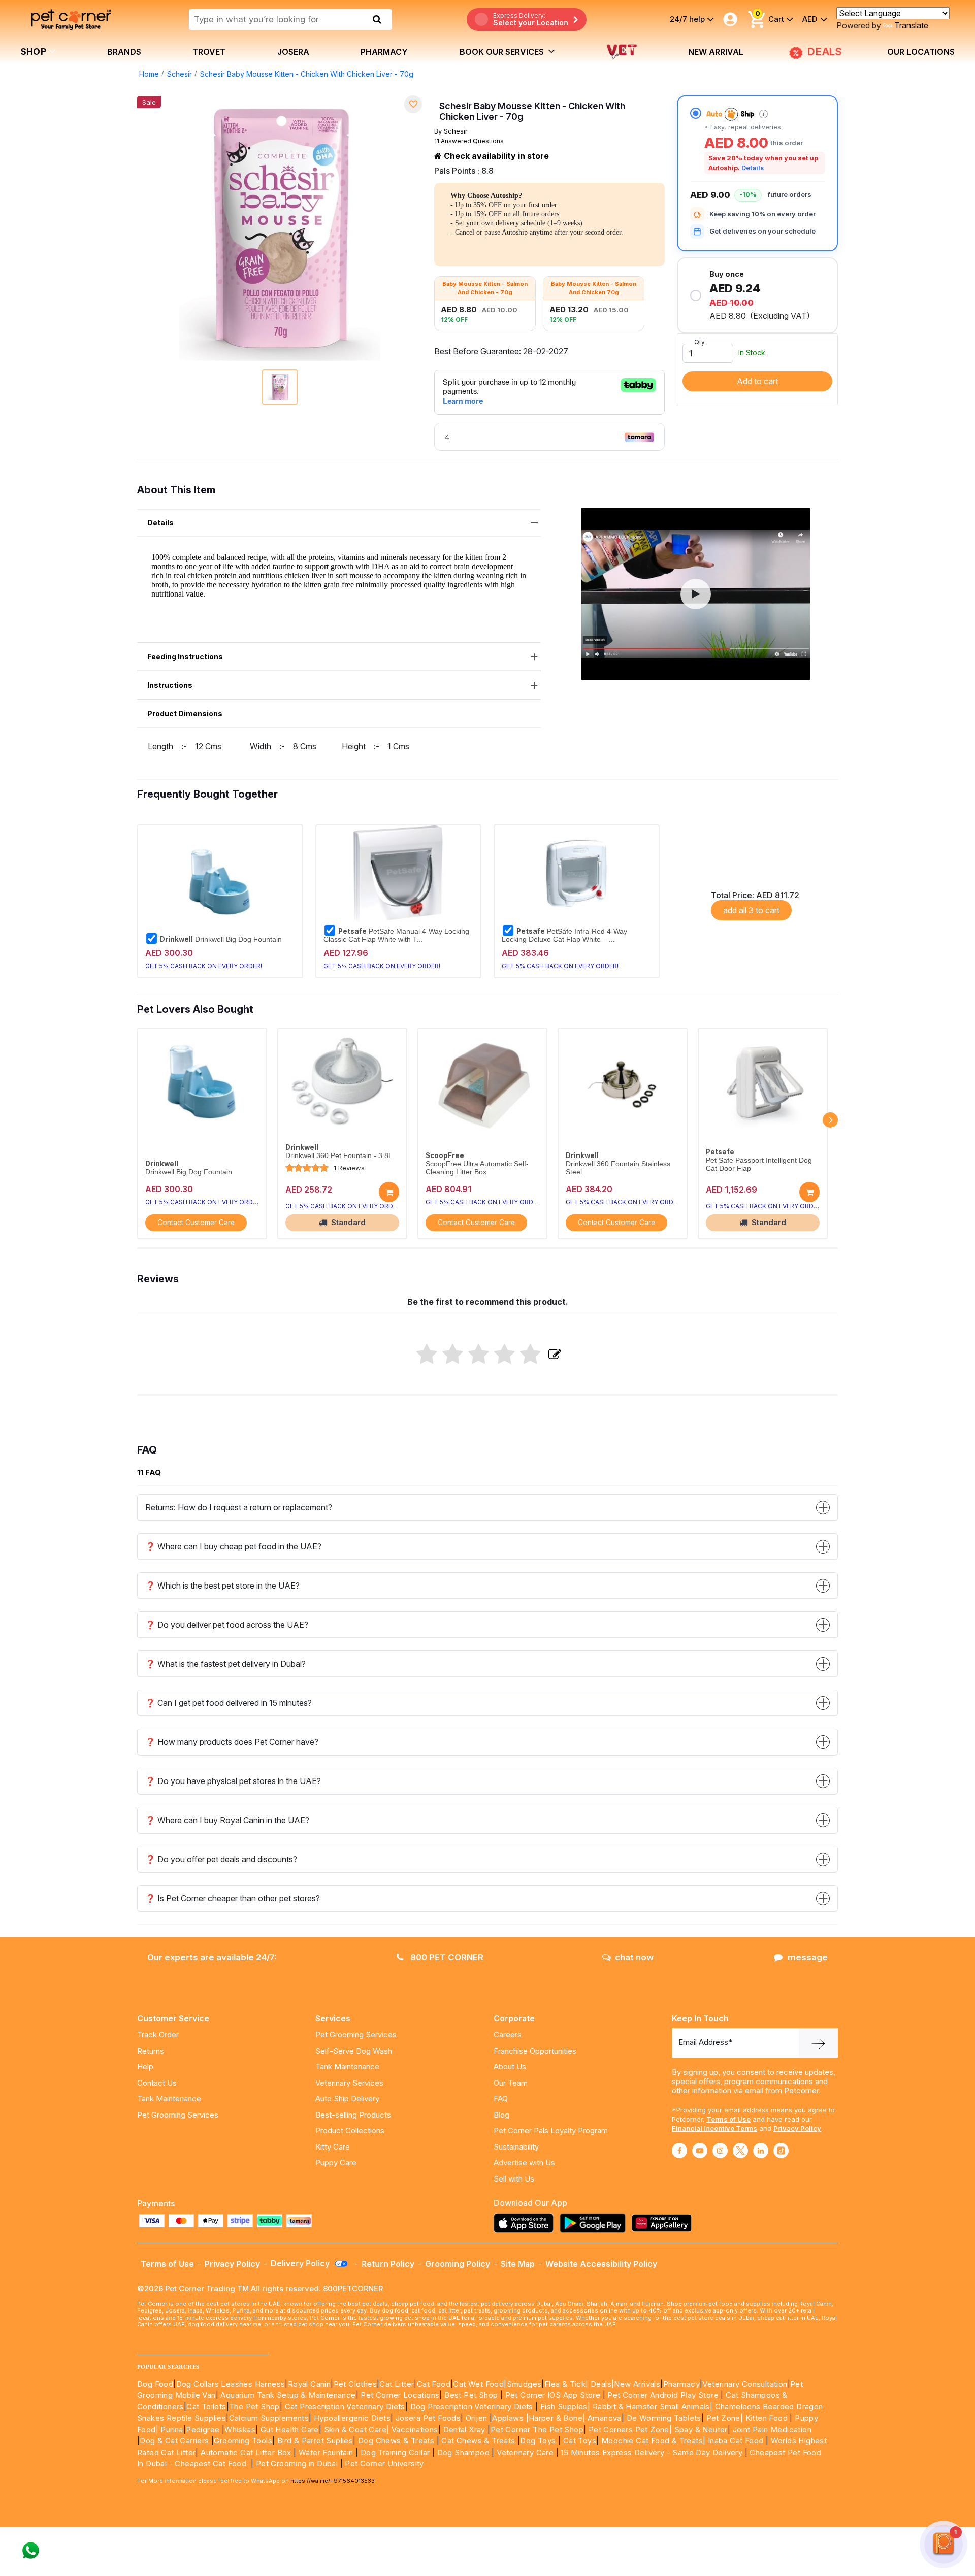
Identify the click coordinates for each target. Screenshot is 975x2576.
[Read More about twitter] (740, 2151)
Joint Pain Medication (772, 2430)
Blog (501, 2115)
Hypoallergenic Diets (352, 2418)
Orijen (478, 2418)
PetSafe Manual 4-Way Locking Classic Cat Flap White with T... (396, 935)
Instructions (170, 685)
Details (753, 168)
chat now (634, 1957)
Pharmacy (384, 52)
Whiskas (240, 2430)
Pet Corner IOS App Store (553, 2395)
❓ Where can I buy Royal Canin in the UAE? (227, 1820)
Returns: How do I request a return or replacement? (239, 1507)
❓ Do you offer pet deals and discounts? (221, 1859)
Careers (508, 2035)
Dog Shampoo (463, 2452)
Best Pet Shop (472, 2395)
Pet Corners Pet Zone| (630, 2430)
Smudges (524, 2384)
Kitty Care (333, 2147)
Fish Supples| (564, 2407)
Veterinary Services (349, 2083)
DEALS (823, 52)
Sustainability (516, 2147)
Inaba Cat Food (736, 2441)
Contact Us (157, 2083)
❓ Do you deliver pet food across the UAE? (227, 1625)
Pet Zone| (725, 2418)
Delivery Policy (301, 2263)
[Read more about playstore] (595, 2223)
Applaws (508, 2418)
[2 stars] (453, 1355)
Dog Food (155, 2384)
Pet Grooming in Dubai (297, 2464)
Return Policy (388, 2264)
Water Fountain (327, 2452)
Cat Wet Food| (480, 2384)
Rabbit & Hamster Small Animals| (654, 2407)
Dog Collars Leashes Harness (231, 2384)
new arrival (716, 52)
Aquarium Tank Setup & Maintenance (288, 2395)
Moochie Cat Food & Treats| (653, 2441)
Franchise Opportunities (535, 2051)
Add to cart (757, 381)
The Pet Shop (254, 2407)
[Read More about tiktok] (781, 2151)
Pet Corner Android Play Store (662, 2395)
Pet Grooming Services (178, 2115)
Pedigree (203, 2430)
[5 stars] (530, 1355)
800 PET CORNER (446, 1957)
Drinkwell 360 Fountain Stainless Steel (618, 1168)
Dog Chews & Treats (396, 2441)
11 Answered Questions (469, 141)
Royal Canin (309, 2384)
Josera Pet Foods (427, 2418)
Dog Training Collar (394, 2452)
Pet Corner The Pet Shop (537, 2430)
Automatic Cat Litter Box (246, 2452)
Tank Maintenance (169, 2099)
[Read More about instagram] (720, 2151)
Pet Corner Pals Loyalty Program (551, 2131)
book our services (503, 52)
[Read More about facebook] (679, 2151)
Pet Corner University (384, 2464)
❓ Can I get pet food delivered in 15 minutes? (229, 1703)
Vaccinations (413, 2430)
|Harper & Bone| (556, 2418)
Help (145, 2067)
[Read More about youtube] (700, 2151)
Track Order (158, 2035)
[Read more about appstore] (526, 2223)
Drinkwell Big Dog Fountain (221, 939)
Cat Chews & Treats (479, 2441)
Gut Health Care (290, 2430)
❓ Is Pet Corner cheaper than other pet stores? (233, 1898)
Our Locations (921, 52)
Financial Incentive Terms (714, 2128)
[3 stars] (479, 1355)
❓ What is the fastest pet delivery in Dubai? (225, 1664)
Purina (172, 2430)
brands (124, 52)
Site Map (518, 2264)
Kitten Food (767, 2418)
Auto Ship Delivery (347, 2099)
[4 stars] (505, 1355)
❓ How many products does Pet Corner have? (232, 1742)
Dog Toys (538, 2441)
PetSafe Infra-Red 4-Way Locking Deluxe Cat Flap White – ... (564, 935)
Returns (151, 2051)
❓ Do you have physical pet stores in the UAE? (233, 1781)
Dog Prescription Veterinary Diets (473, 2407)
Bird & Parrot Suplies (315, 2441)
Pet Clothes (355, 2384)
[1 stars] (427, 1355)
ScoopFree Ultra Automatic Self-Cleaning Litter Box (477, 1168)
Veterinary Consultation (745, 2384)
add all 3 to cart (751, 910)
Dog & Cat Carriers (174, 2441)
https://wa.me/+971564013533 (333, 2481)
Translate (911, 25)
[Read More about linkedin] (761, 2151)
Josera (293, 52)
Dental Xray (466, 2430)
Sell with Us (514, 2179)
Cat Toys (580, 2441)
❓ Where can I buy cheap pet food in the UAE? (233, 1546)
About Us (510, 2067)
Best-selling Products (353, 2115)
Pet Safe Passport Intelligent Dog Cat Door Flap (759, 1164)
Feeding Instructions (185, 657)
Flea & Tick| (567, 2384)
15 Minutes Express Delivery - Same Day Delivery (652, 2452)
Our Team (511, 2083)
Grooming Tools (243, 2441)
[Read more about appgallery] (664, 2223)
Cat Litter (397, 2384)
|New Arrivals (636, 2384)
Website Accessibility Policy (601, 2264)
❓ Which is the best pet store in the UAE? (222, 1586)
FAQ (501, 2099)
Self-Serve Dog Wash (354, 2051)
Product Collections (350, 2131)
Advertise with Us (524, 2162)
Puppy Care (336, 2162)
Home (149, 74)
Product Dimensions (185, 714)
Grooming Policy (458, 2264)
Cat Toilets (206, 2407)
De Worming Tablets (664, 2418)
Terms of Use (728, 2119)
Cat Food (434, 2384)
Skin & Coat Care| (357, 2430)
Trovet (209, 52)
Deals (601, 2384)
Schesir (180, 74)
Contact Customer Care (196, 1223)
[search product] (377, 19)
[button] (696, 594)
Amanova (605, 2418)
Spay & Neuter (701, 2430)
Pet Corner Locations (399, 2395)
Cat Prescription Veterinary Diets (345, 2407)
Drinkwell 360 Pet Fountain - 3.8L (339, 1156)
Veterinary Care (526, 2452)
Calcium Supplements (269, 2418)
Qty (700, 342)
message (808, 1957)
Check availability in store (495, 156)
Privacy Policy (797, 2128)
